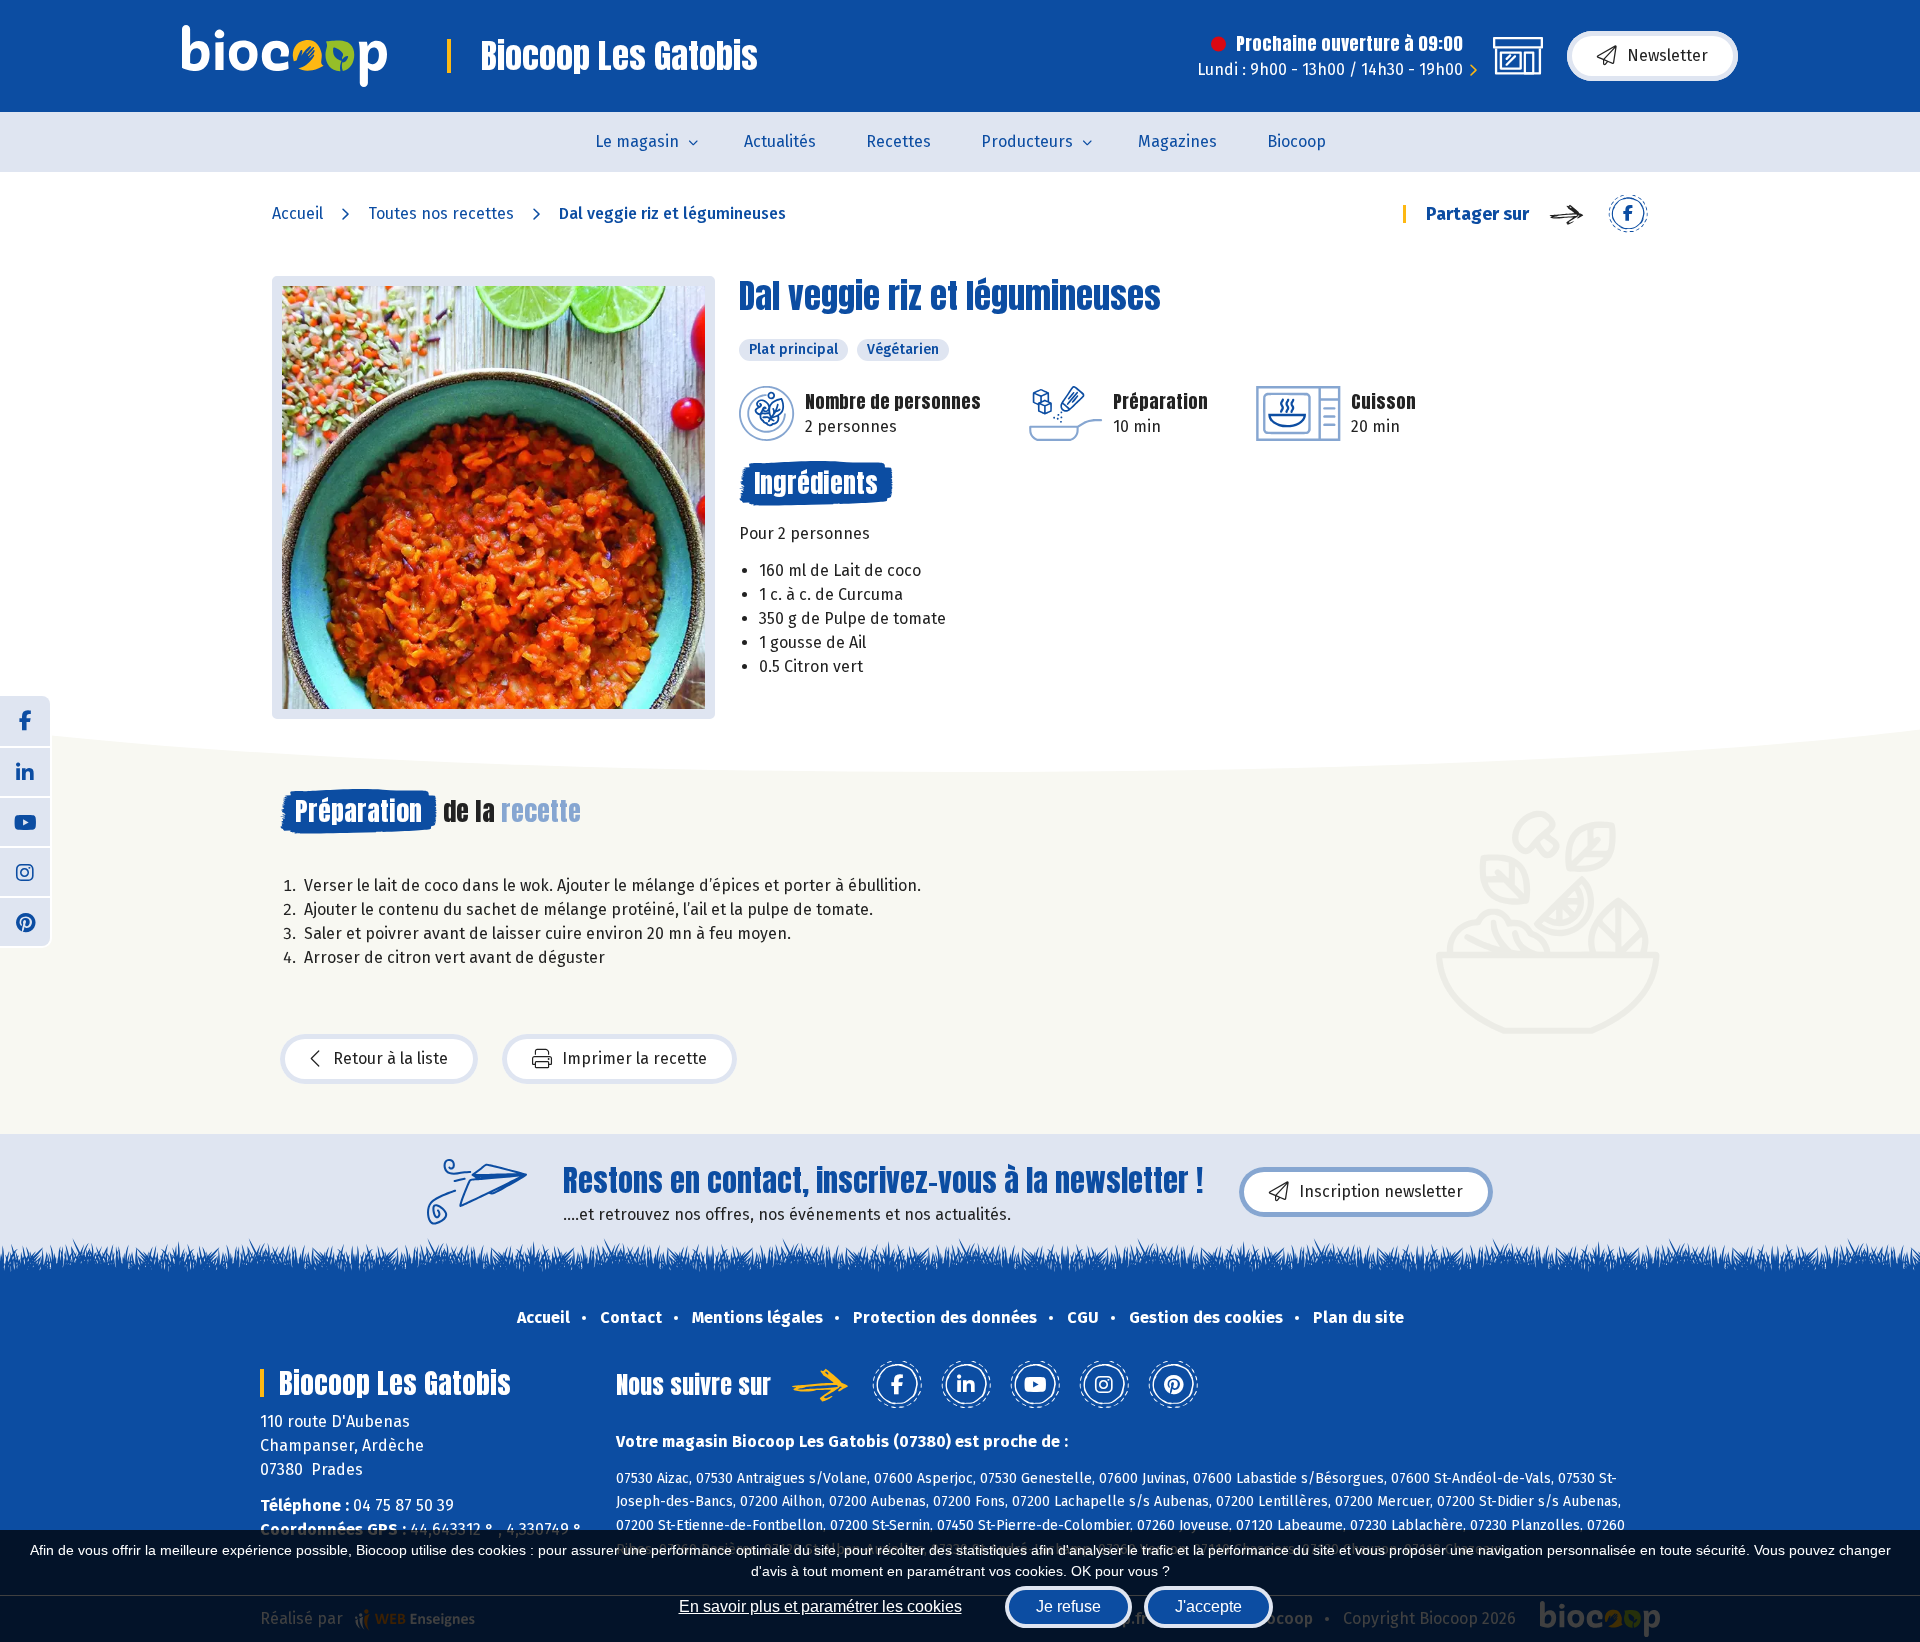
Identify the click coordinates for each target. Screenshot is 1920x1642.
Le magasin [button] (637, 141)
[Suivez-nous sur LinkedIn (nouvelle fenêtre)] (25, 771)
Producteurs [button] (1027, 141)
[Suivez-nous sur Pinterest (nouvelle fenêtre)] (25, 921)
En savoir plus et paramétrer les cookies (820, 1606)
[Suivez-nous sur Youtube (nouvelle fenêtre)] (25, 821)
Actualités (780, 141)
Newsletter (1667, 55)
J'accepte (1208, 1606)
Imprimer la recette (634, 1058)
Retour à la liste (390, 1058)
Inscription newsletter (1381, 1191)
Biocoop (1296, 141)
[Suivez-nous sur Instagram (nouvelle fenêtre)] (25, 871)
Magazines (1177, 141)
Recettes (898, 141)
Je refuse (1068, 1606)
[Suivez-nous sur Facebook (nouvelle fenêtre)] (25, 721)
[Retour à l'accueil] (284, 56)
